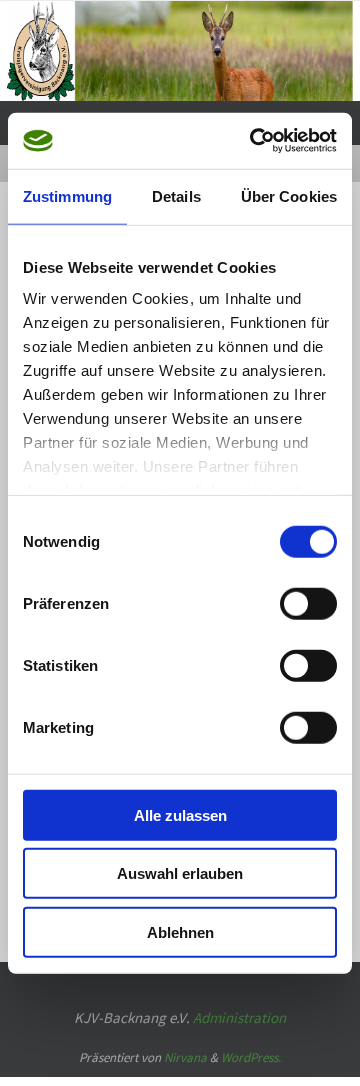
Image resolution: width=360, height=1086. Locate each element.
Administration (239, 998)
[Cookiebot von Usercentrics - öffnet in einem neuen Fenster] (254, 141)
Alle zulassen (180, 814)
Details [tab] (176, 195)
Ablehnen (180, 931)
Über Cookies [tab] (289, 195)
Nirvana (185, 1039)
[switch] (308, 603)
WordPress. (251, 1039)
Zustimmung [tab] (67, 195)
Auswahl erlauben (180, 873)
